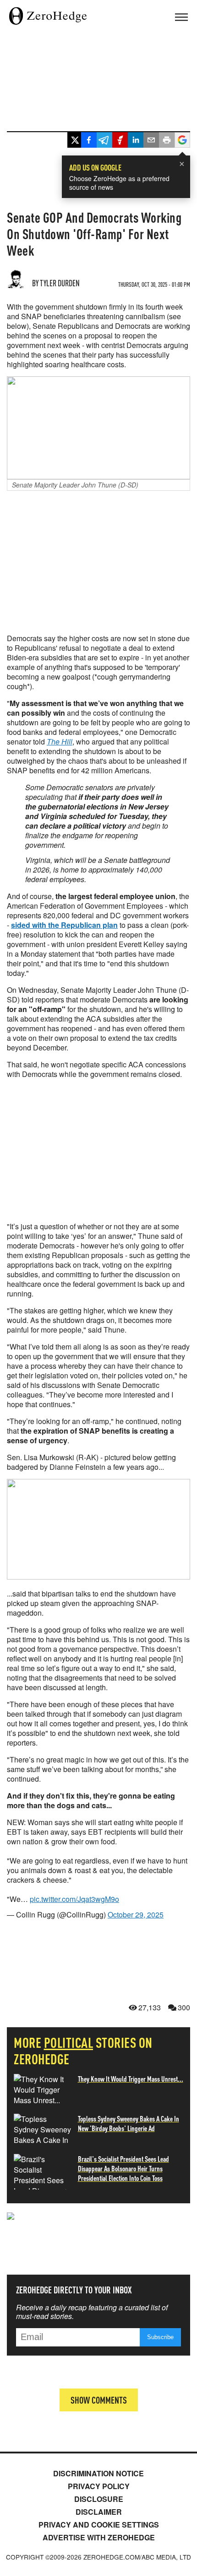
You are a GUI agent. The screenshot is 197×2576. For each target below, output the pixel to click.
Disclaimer (99, 2512)
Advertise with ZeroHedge (99, 2537)
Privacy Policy (99, 2486)
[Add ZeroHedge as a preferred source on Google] (182, 141)
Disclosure (99, 2499)
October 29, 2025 (136, 1915)
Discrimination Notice (98, 2473)
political (69, 2042)
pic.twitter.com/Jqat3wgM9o (74, 1899)
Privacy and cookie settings (99, 2525)
